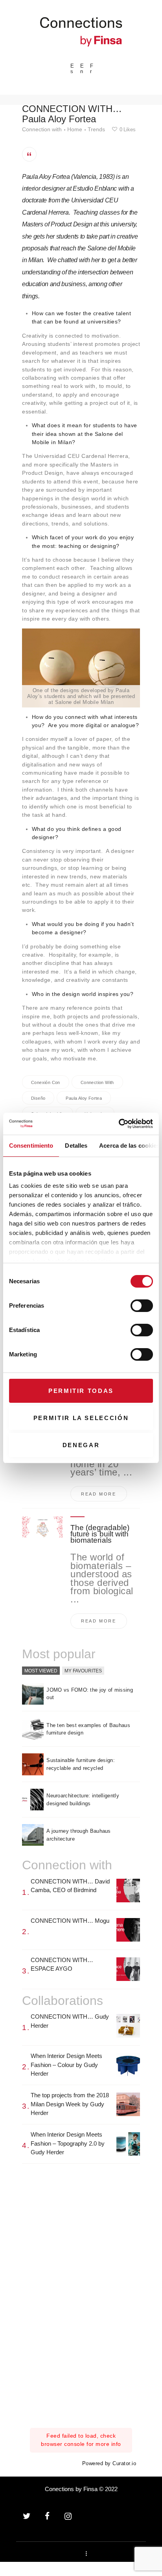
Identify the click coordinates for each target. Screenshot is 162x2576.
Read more (99, 1494)
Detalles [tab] (76, 1146)
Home (75, 129)
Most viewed (41, 1670)
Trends (96, 129)
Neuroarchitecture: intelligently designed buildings (83, 1800)
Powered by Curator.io (109, 2464)
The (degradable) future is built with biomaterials (100, 1534)
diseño (38, 1098)
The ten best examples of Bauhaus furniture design (88, 1729)
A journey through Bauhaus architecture (79, 1835)
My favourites (83, 1670)
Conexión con (46, 1082)
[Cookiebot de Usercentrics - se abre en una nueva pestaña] (119, 1124)
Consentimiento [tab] (31, 1146)
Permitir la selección (81, 1418)
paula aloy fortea (84, 1098)
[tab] (41, 1671)
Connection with (42, 129)
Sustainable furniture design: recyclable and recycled (81, 1764)
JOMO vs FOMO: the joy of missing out (90, 1694)
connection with (97, 1082)
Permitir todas (81, 1391)
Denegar (81, 1445)
